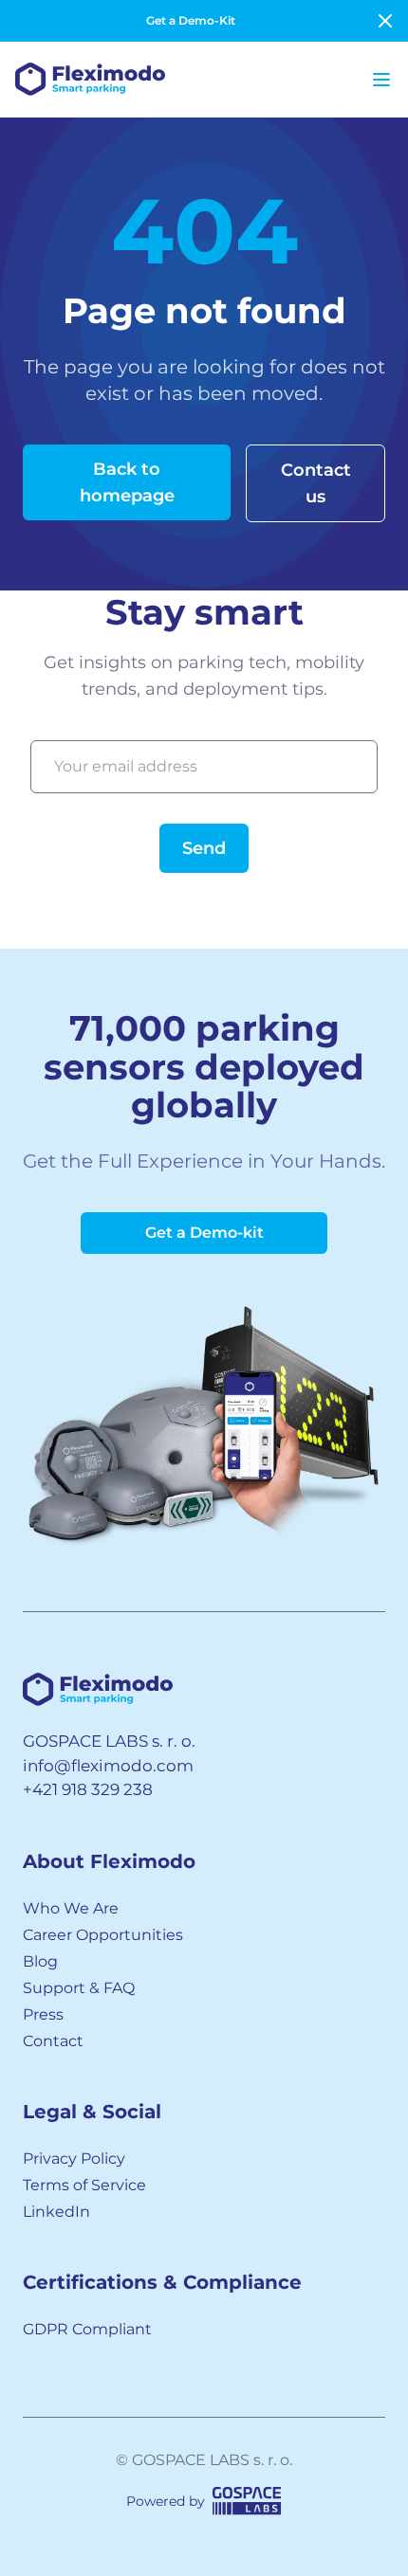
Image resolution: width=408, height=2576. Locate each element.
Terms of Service (84, 2185)
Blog (40, 1961)
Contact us (316, 483)
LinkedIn (56, 2212)
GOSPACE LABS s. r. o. (109, 1741)
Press (43, 2014)
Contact (53, 2041)
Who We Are (71, 1908)
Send (204, 848)
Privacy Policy (74, 2159)
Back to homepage (127, 482)
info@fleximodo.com (108, 1766)
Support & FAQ (79, 1988)
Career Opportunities (103, 1935)
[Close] (385, 21)
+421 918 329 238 (88, 1789)
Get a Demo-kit (204, 1233)
